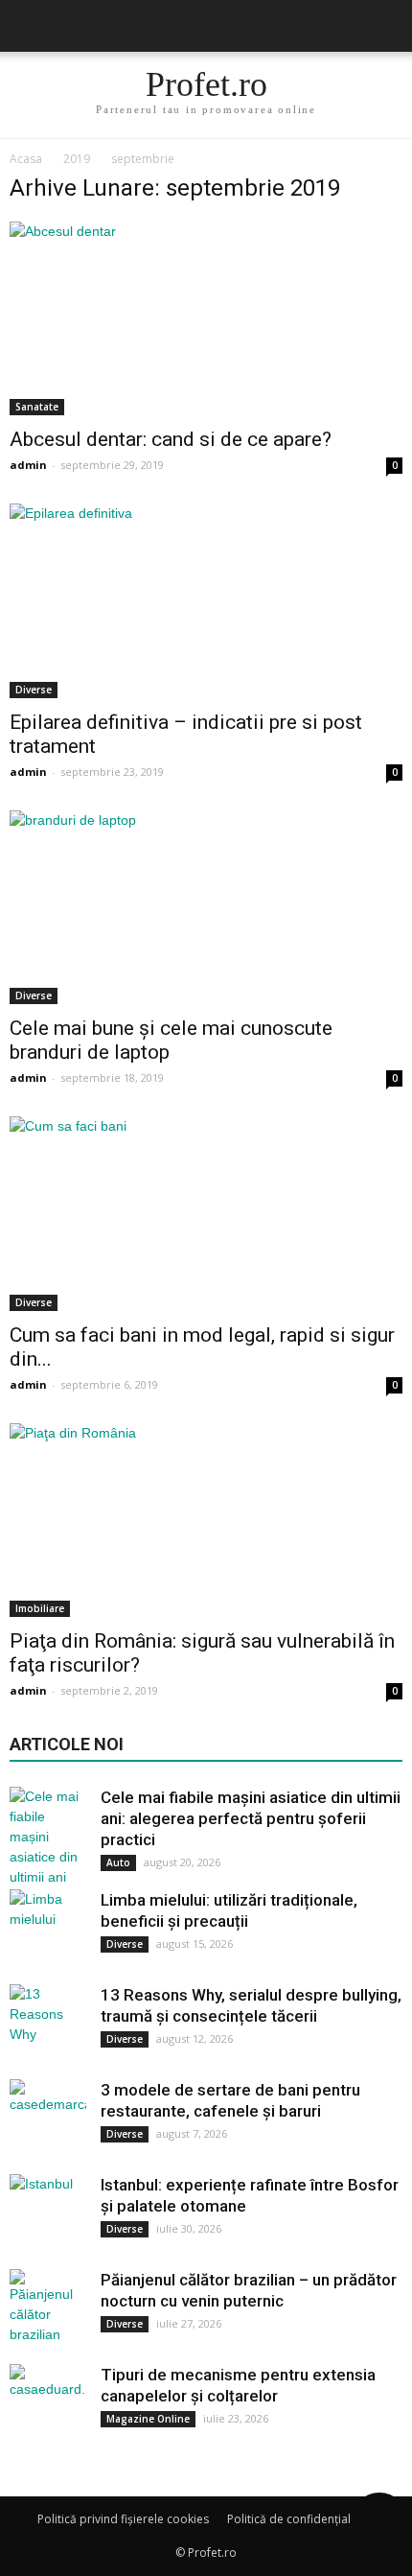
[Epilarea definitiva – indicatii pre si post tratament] (206, 600)
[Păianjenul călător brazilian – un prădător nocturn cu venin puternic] (48, 2307)
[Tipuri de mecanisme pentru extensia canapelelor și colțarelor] (48, 2402)
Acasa (26, 159)
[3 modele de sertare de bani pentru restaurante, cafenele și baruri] (48, 2118)
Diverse (34, 690)
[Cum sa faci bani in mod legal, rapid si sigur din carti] (206, 1213)
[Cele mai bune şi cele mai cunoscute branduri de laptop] (206, 907)
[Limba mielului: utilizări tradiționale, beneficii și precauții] (48, 1928)
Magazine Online (148, 2419)
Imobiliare (40, 1608)
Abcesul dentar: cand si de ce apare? (171, 439)
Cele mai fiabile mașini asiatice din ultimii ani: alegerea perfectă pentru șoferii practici (251, 1818)
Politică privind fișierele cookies (123, 2519)
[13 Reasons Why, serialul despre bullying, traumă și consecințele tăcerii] (48, 2023)
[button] (385, 26)
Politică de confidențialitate (301, 2519)
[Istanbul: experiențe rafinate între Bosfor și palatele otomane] (48, 2213)
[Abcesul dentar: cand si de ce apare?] (206, 318)
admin (28, 465)
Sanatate (37, 407)
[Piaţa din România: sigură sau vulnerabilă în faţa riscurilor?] (206, 1520)
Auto (118, 1862)
